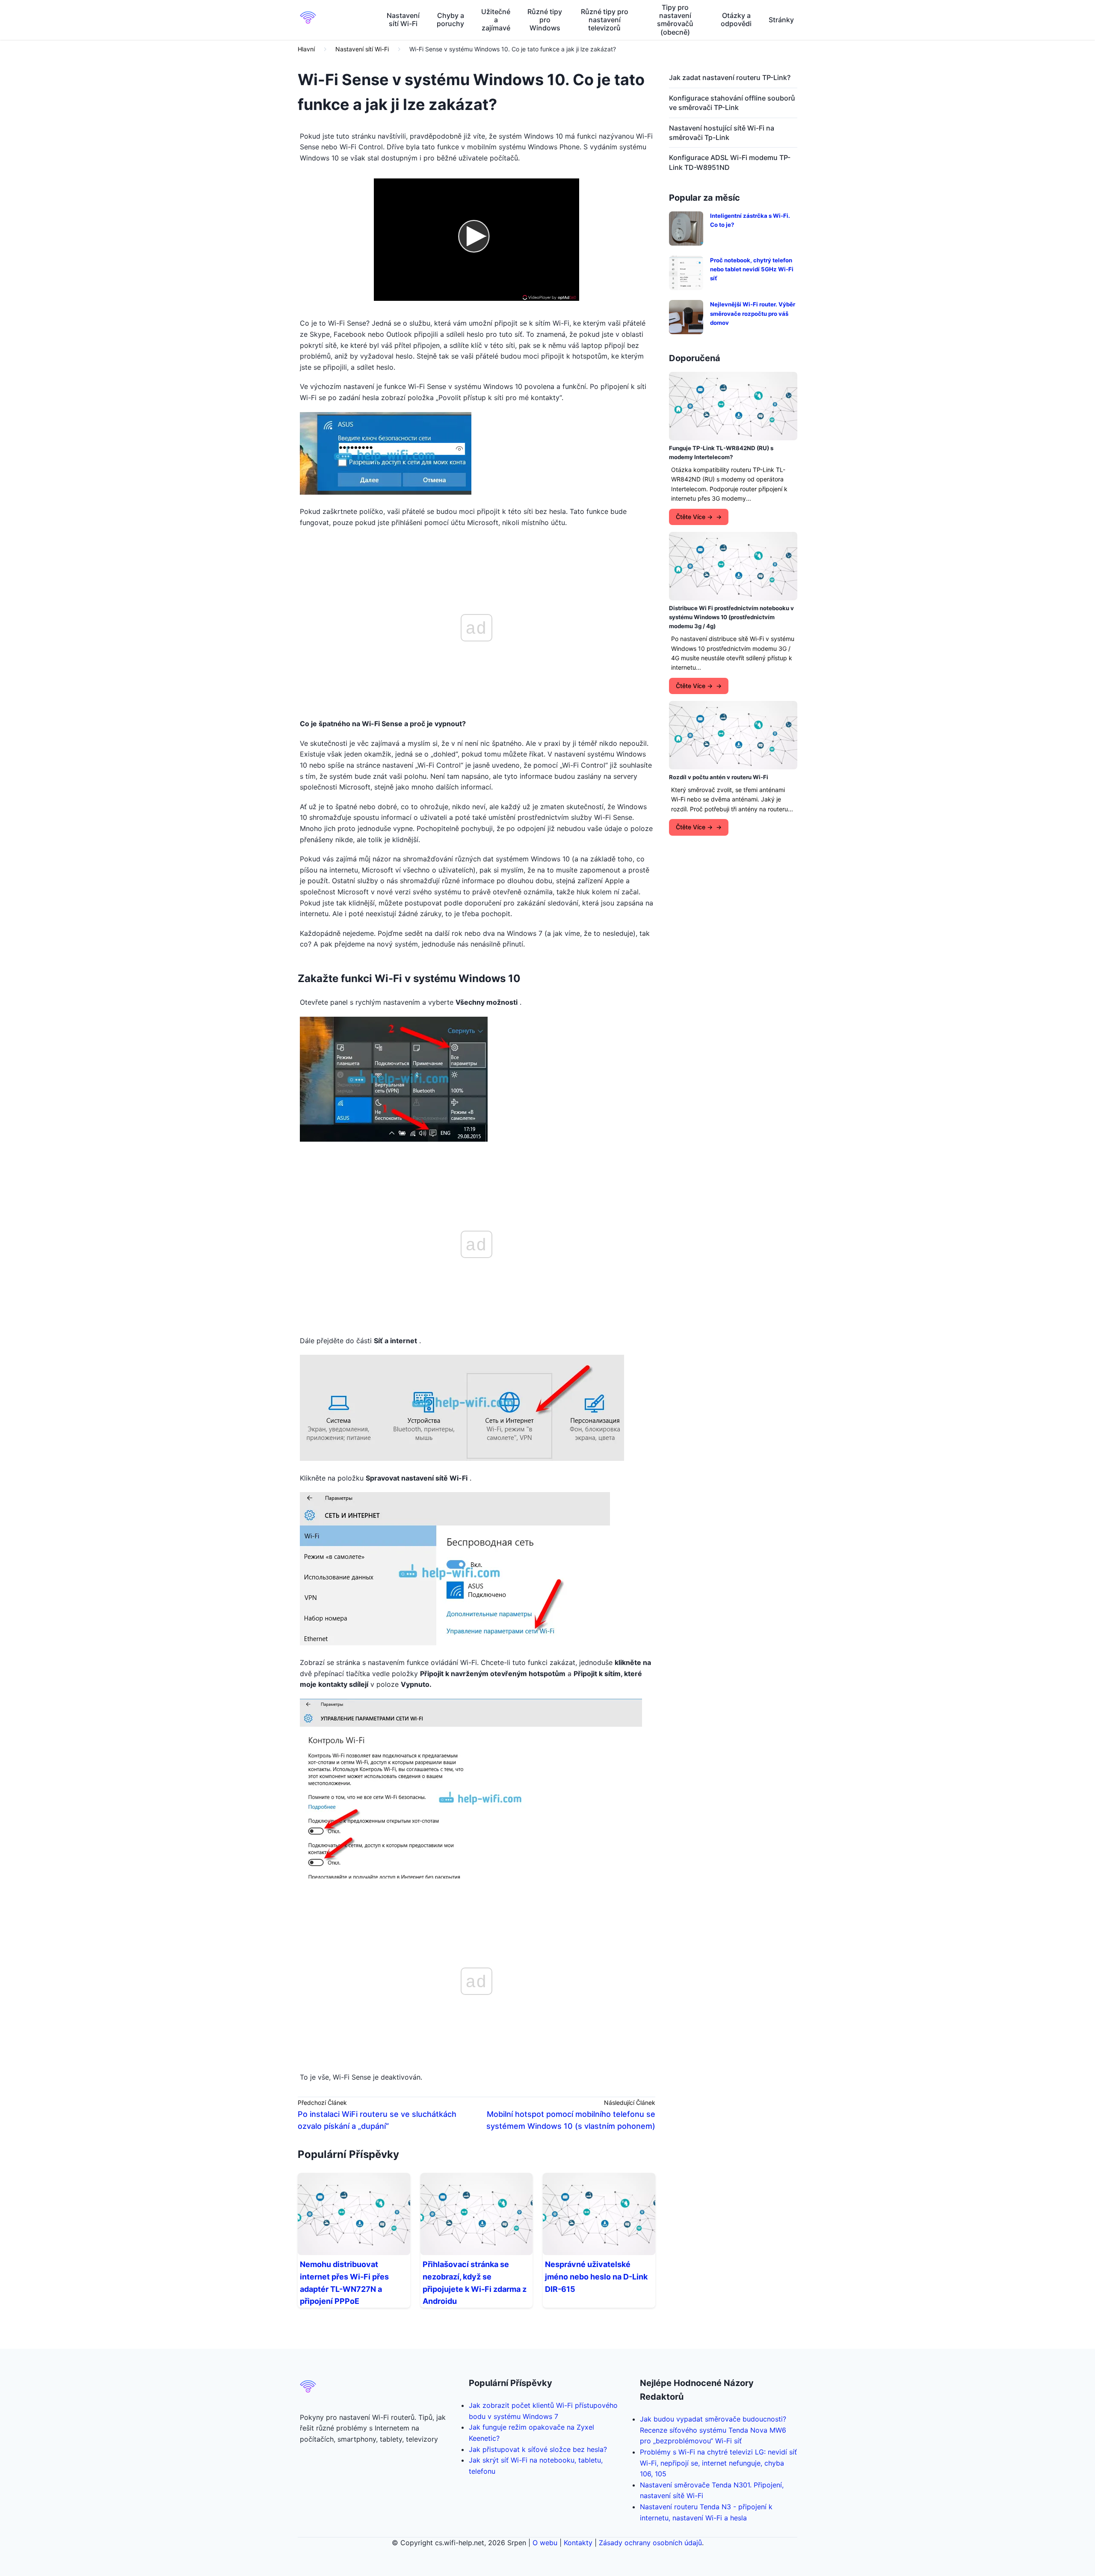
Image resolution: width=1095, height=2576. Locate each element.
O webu (545, 2543)
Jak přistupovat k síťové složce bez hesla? (538, 2449)
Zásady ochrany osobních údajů (650, 2543)
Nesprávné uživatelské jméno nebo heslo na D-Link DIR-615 (596, 2277)
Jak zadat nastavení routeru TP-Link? (730, 77)
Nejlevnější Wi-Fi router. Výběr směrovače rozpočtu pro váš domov (753, 313)
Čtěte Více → (694, 517)
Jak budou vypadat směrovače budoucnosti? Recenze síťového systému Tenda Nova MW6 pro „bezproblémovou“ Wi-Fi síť (713, 2430)
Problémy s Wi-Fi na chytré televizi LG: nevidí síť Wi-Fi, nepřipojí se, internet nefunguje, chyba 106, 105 (718, 2463)
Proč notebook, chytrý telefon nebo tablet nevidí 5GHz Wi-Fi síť (752, 269)
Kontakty (578, 2543)
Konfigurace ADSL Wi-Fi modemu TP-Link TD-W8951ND (730, 162)
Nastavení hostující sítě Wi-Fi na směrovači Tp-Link (722, 133)
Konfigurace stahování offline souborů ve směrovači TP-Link (732, 103)
